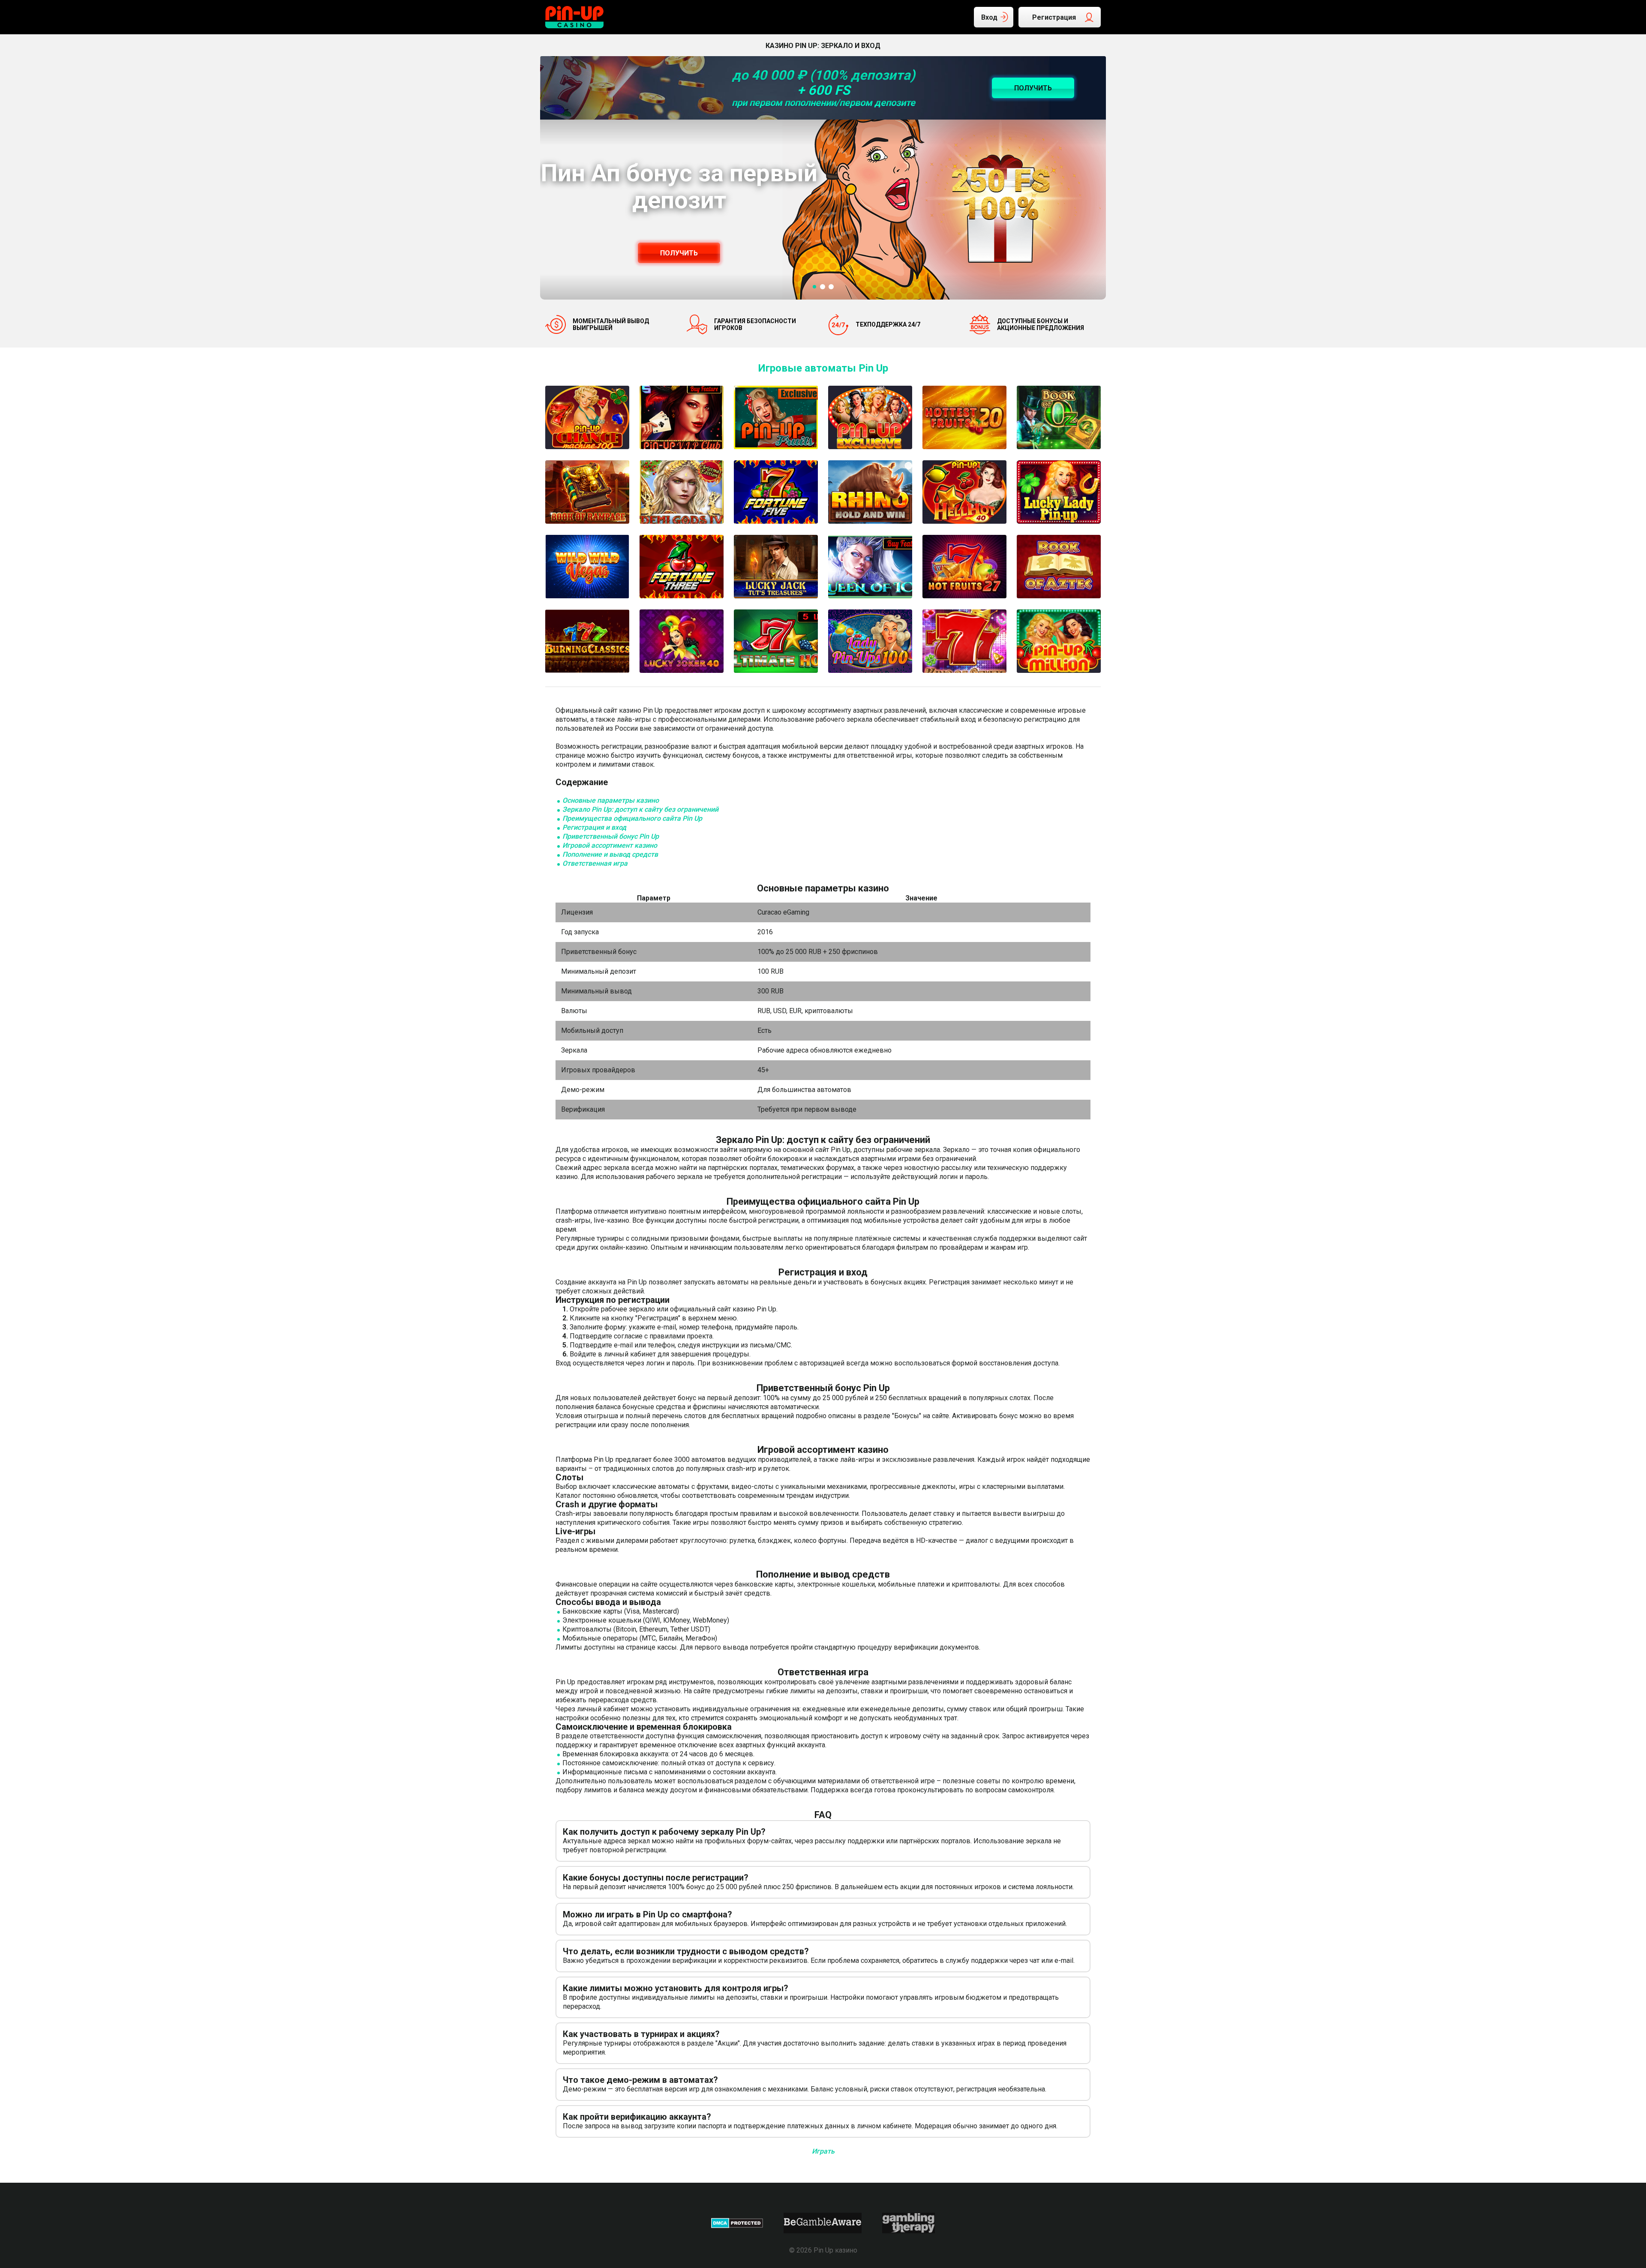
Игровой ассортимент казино (610, 845)
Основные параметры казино (611, 800)
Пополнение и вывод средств (610, 854)
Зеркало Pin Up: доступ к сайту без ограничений (640, 809)
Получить (679, 253)
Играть (823, 2151)
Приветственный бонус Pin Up (611, 836)
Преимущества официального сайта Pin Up (632, 818)
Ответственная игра (595, 863)
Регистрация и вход (594, 827)
